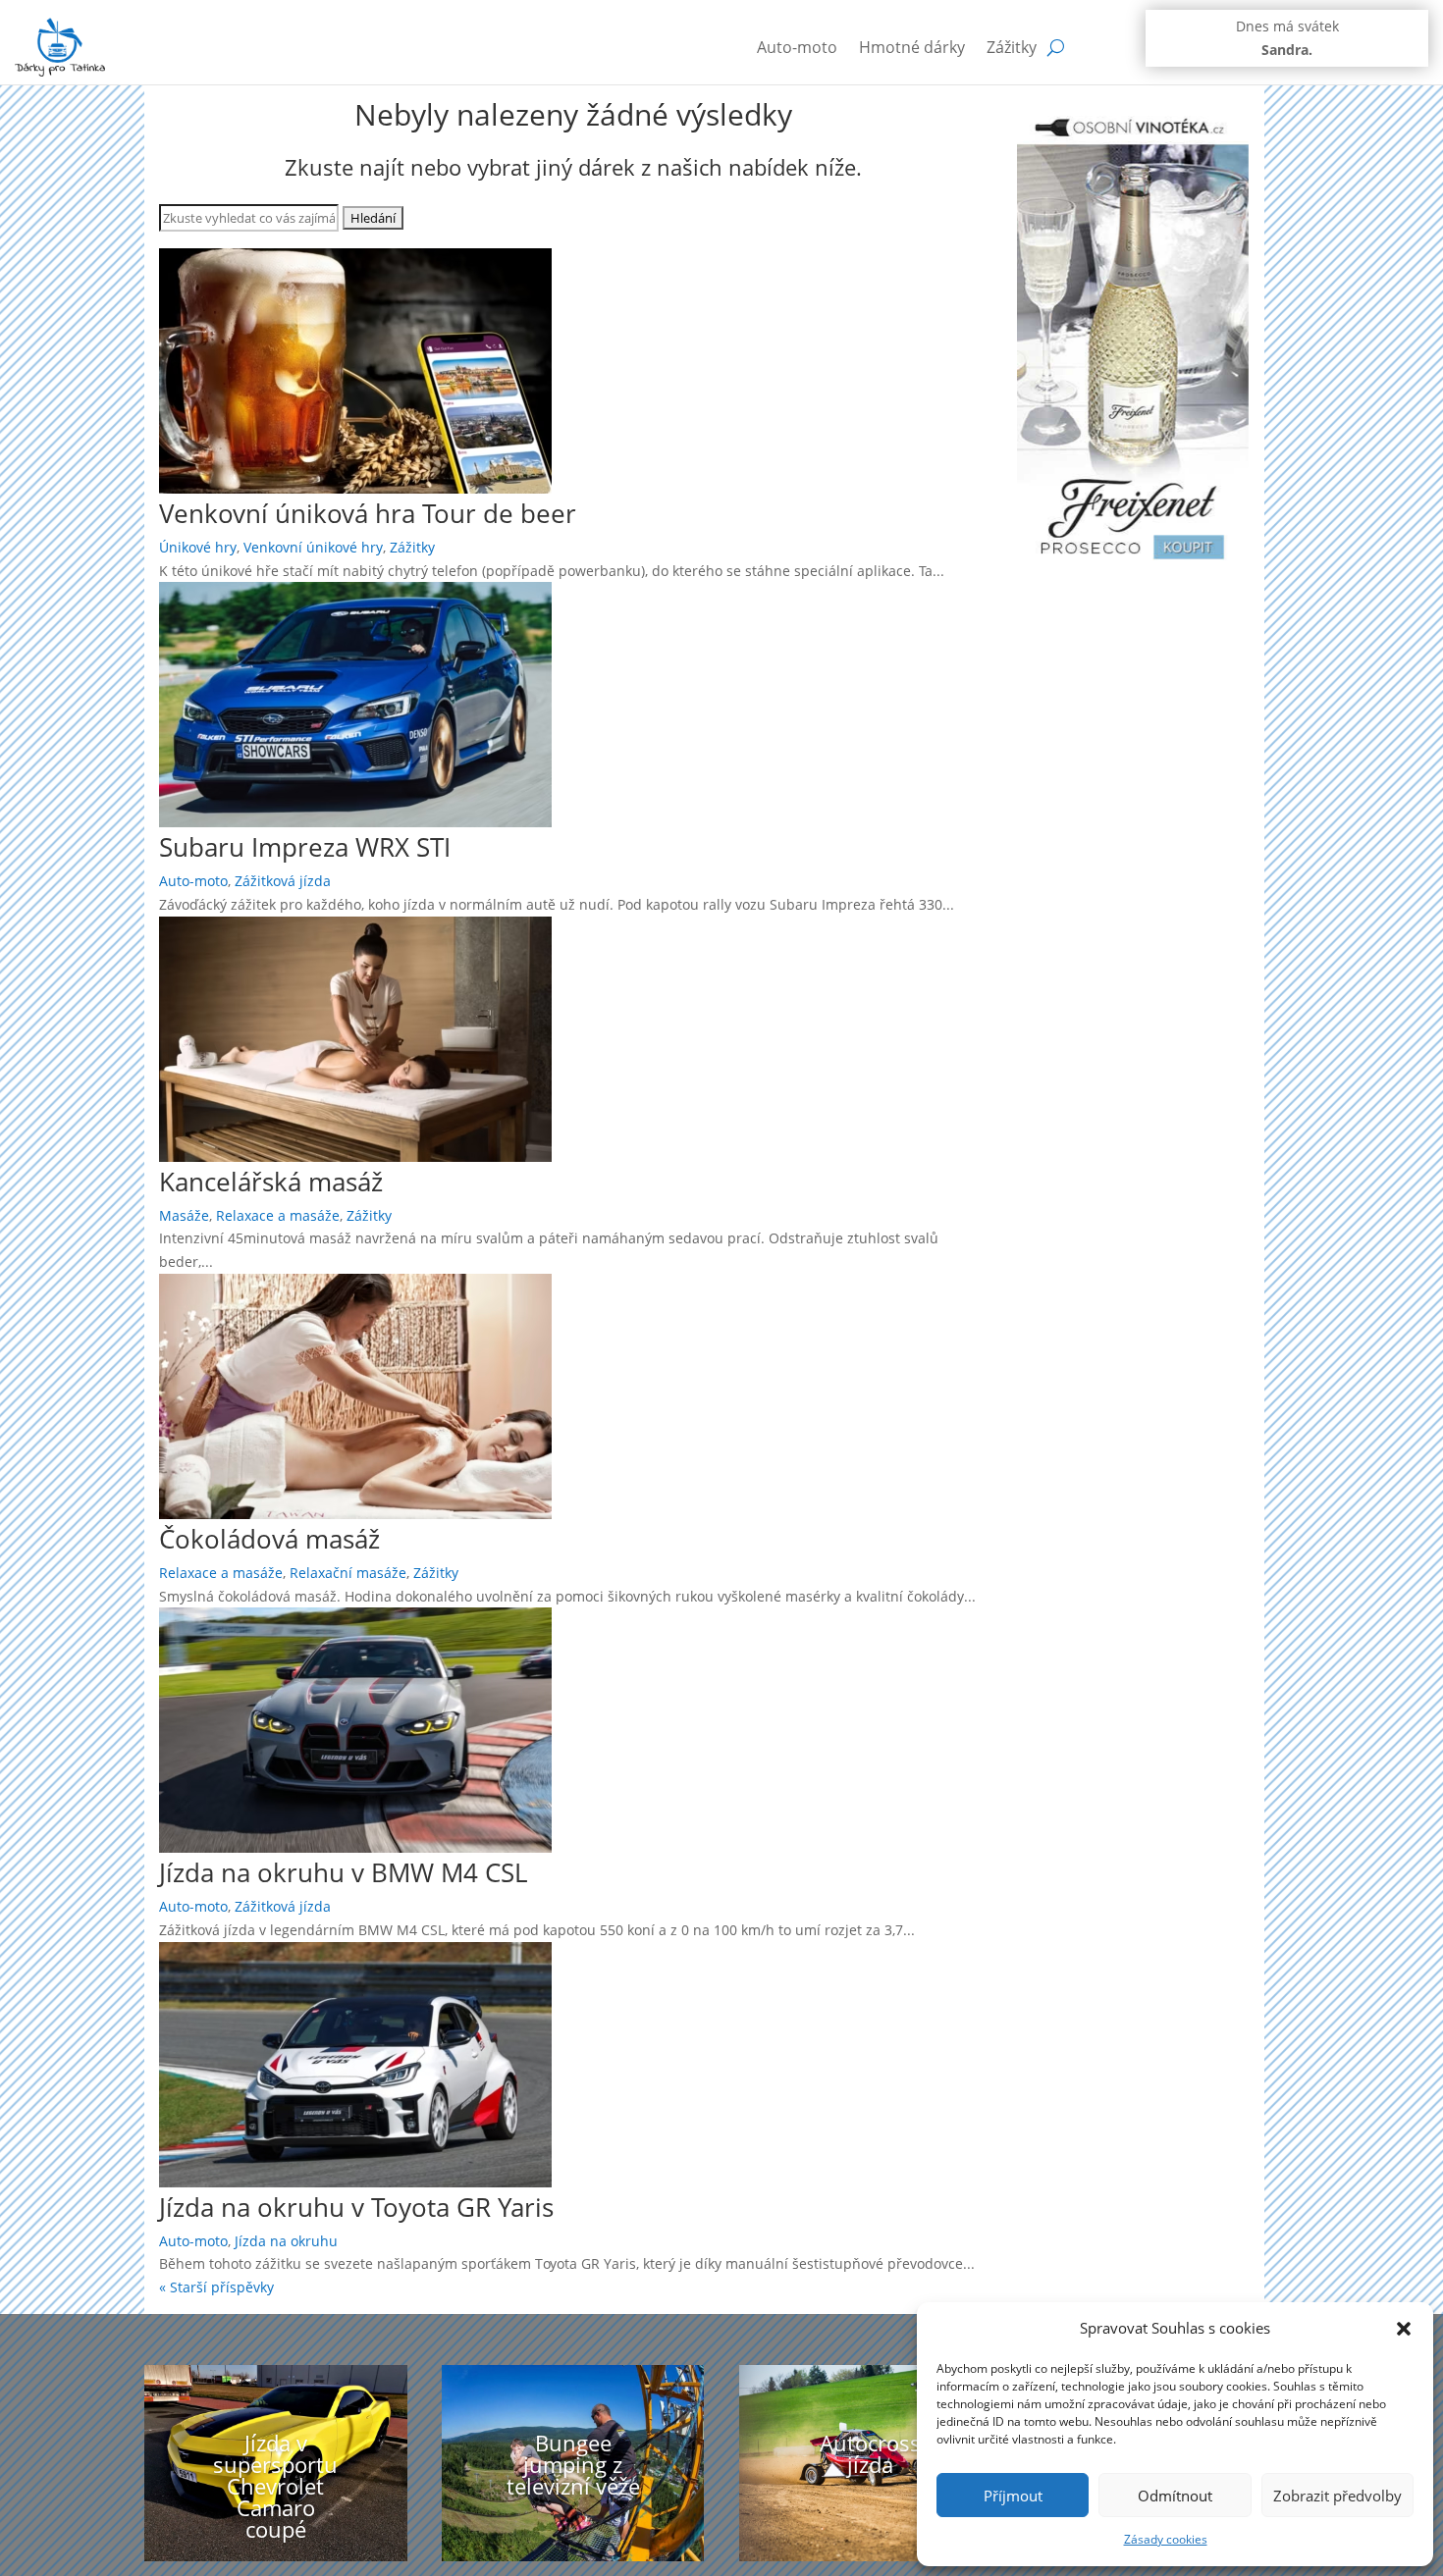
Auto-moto (797, 47)
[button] (1404, 2329)
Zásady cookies (1166, 2539)
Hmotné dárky (912, 47)
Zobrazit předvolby (1337, 2496)
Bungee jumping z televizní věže (573, 2464)
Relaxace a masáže (278, 1215)
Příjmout (1013, 2496)
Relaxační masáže (348, 1573)
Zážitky (1012, 47)
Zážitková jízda (283, 881)
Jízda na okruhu (286, 2241)
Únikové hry (198, 547)
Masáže (184, 1215)
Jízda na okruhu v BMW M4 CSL (344, 1872)
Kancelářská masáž (271, 1182)
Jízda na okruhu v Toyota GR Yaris (356, 2207)
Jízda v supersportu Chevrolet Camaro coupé (275, 2486)
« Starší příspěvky (216, 2287)
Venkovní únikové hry (313, 547)
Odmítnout (1175, 2496)
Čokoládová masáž (269, 1539)
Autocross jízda (870, 2453)
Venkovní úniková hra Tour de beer (368, 513)
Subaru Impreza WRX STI (305, 847)
